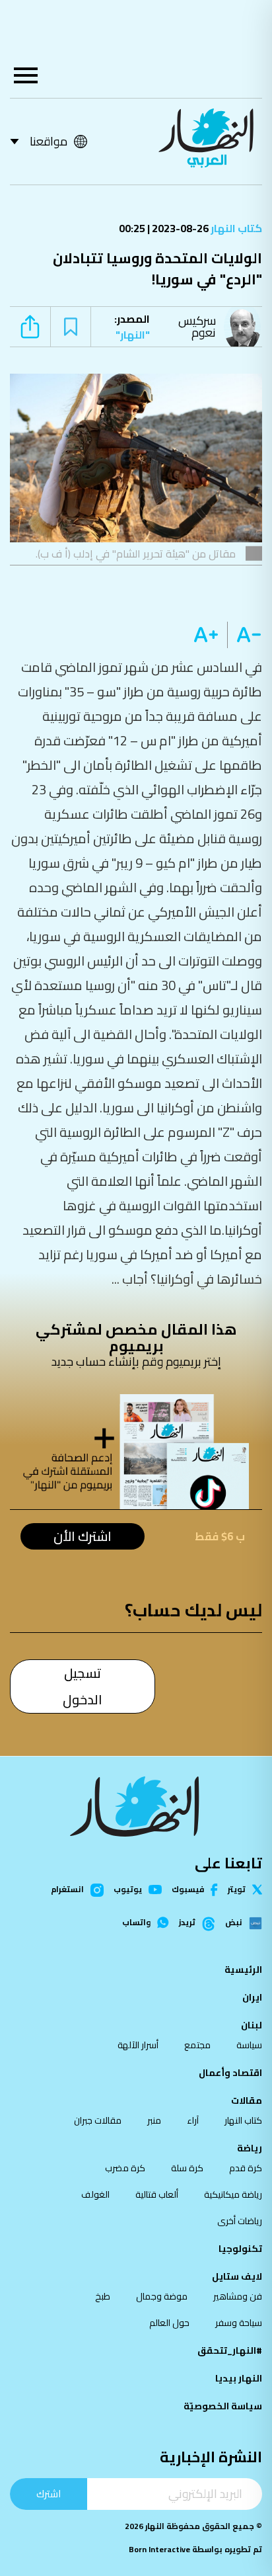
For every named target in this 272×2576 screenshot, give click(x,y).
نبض (234, 1923)
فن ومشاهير (238, 2296)
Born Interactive (159, 2549)
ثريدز (187, 1923)
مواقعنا (49, 141)
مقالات (247, 2100)
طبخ (103, 2296)
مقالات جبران (98, 2120)
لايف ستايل (237, 2276)
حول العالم (169, 2323)
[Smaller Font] (245, 635)
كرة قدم (246, 2168)
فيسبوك (188, 1890)
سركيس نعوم (197, 326)
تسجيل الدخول (83, 1686)
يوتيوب (128, 1890)
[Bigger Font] (206, 635)
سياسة (249, 2045)
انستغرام (67, 1890)
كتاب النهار (235, 228)
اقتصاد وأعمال (230, 2073)
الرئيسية (243, 1970)
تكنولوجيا (240, 2249)
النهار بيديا (239, 2378)
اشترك (49, 2494)
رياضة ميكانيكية (233, 2194)
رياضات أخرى (240, 2221)
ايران (252, 1997)
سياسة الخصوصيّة (223, 2406)
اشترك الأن (83, 1536)
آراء (193, 2120)
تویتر (237, 1890)
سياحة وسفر (239, 2323)
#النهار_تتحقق (230, 2350)
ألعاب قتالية (157, 2194)
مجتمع (197, 2045)
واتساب (136, 1923)
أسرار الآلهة (138, 2045)
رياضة (250, 2148)
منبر (154, 2120)
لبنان (252, 2025)
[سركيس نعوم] (246, 327)
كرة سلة (187, 2168)
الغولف (95, 2194)
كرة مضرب (125, 2168)
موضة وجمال (162, 2296)
